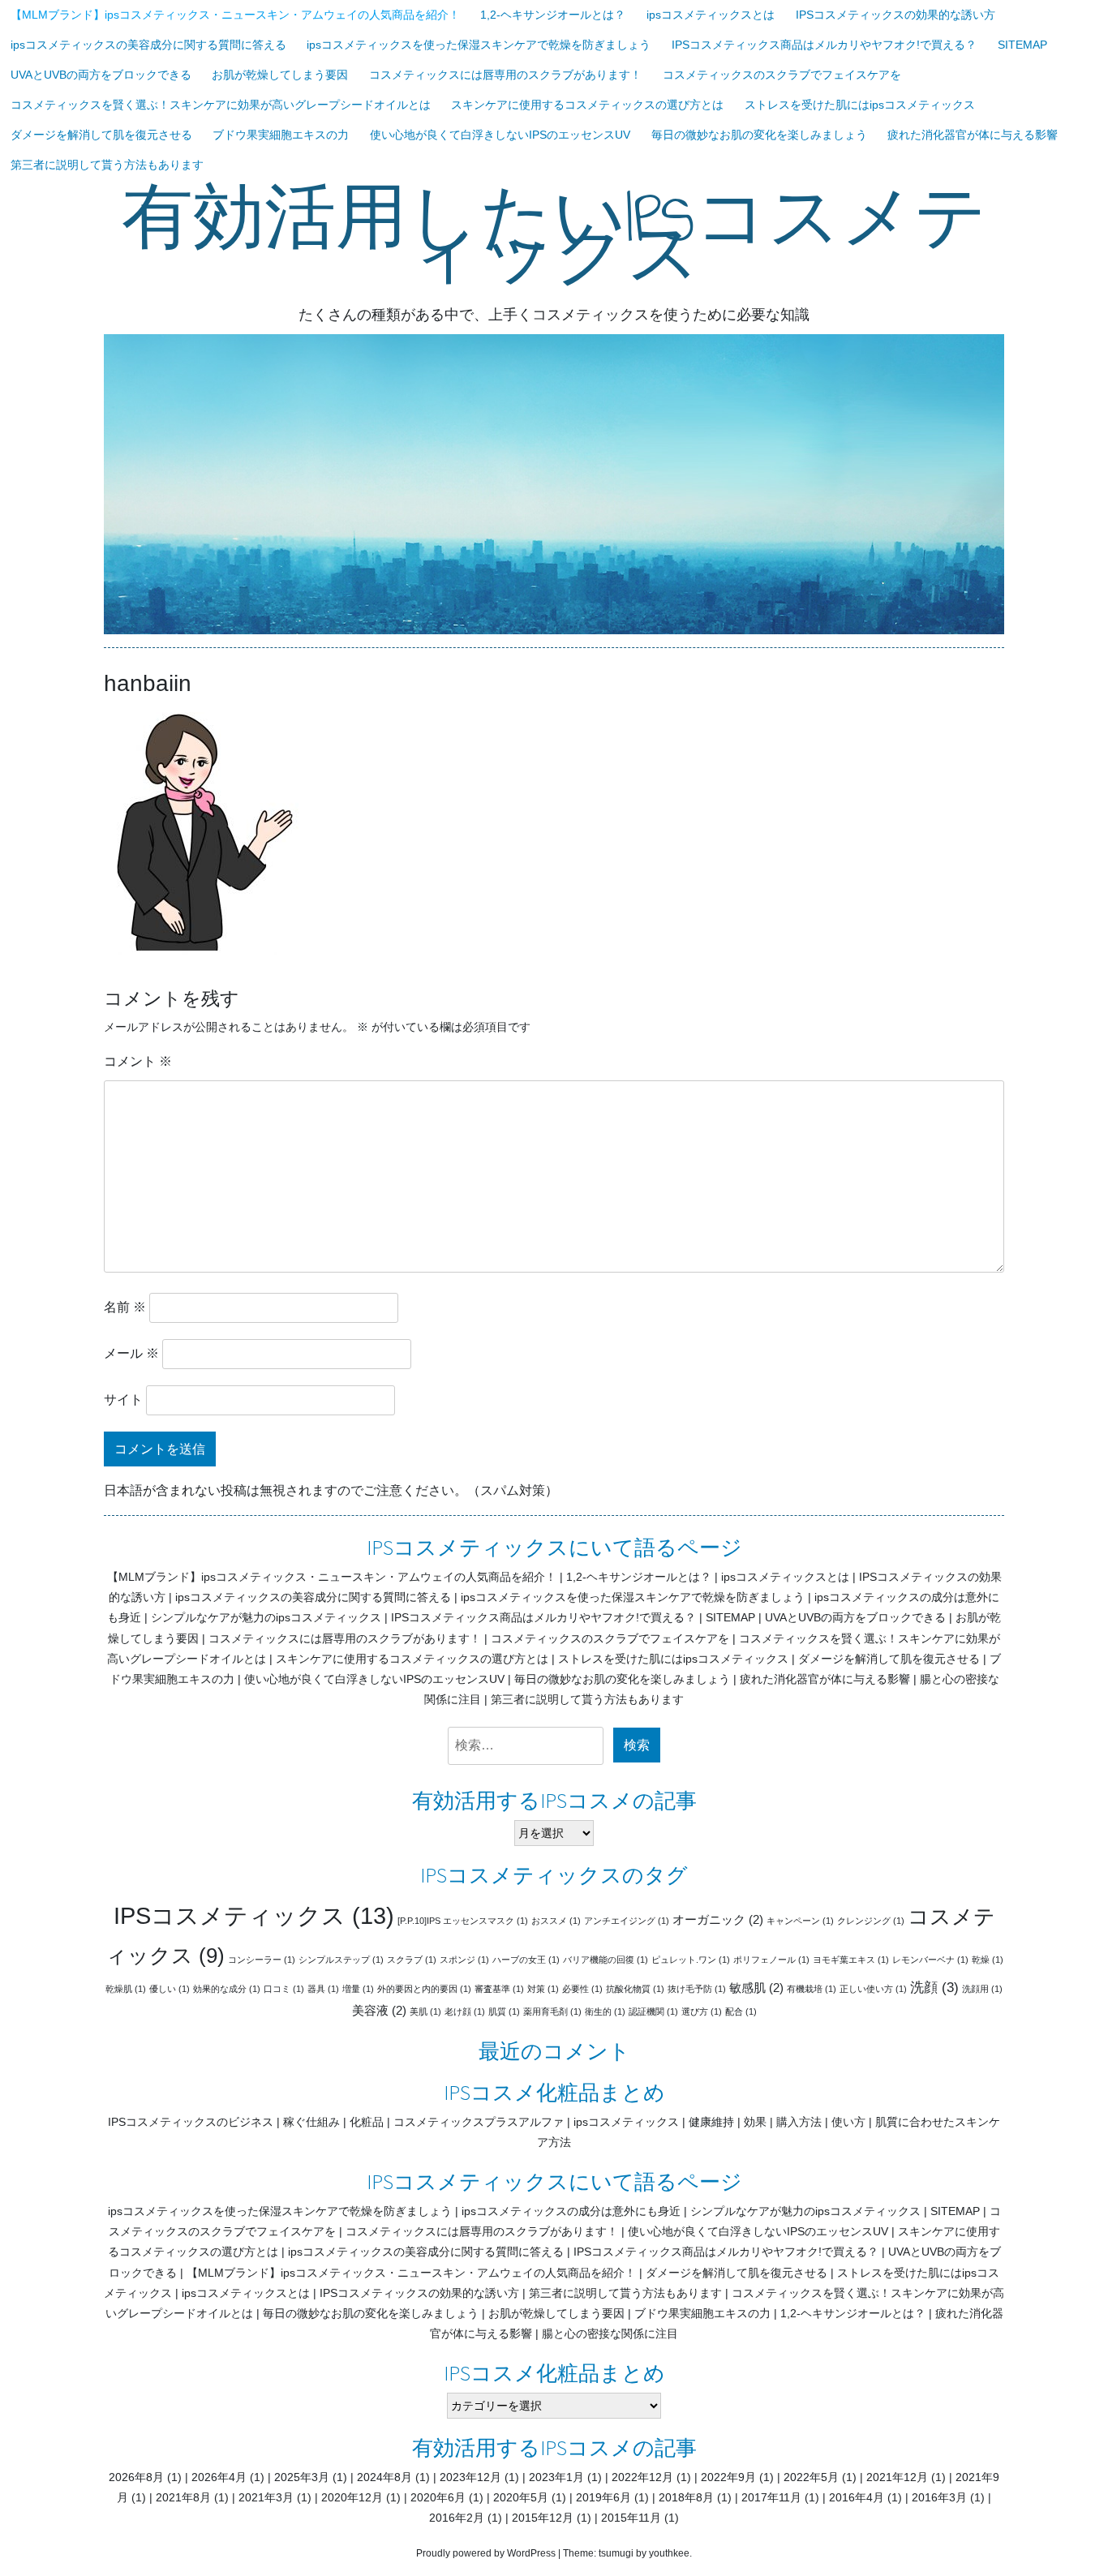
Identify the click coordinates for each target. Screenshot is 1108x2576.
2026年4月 (219, 2477)
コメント (138, 1061)
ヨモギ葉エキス (851, 1960)
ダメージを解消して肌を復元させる (101, 135)
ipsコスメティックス (626, 2122)
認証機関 (653, 2011)
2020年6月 (438, 2497)
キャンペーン (800, 1921)
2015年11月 (631, 2518)
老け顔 (465, 2011)
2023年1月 (556, 2477)
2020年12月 (352, 2497)
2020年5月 (521, 2497)
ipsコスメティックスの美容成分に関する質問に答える (148, 45)
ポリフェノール (771, 1960)
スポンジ (464, 1960)
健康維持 (711, 2122)
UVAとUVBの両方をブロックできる (101, 75)
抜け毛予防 (697, 1989)
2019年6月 (603, 2497)
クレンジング (871, 1921)
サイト (123, 1400)
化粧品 (367, 2122)
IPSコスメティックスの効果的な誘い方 (895, 15)
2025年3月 (302, 2477)
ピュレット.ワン (691, 1960)
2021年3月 (266, 2497)
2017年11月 (771, 2497)
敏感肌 (756, 1988)
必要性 (582, 1989)
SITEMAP (1022, 45)
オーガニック (718, 1920)
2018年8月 (686, 2497)
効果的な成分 (227, 1989)
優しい (170, 1989)
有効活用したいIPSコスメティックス (554, 237)
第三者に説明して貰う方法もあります (107, 165)
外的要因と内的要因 (424, 1989)
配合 (741, 2011)
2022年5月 (811, 2477)
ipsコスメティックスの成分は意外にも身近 (571, 2211)
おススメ (556, 1921)
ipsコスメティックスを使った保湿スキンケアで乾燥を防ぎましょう (479, 45)
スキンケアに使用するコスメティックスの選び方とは (587, 105)
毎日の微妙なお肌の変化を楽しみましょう (759, 135)
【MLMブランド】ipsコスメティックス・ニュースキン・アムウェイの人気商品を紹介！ (235, 15)
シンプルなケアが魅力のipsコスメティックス (266, 1617)
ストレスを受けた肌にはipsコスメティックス (860, 105)
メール (131, 1353)
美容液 (379, 2011)
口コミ (284, 1989)
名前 (125, 1307)
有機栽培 (812, 1989)
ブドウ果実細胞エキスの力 (281, 135)
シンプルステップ (341, 1960)
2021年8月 (183, 2497)
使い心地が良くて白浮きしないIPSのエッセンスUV (500, 135)
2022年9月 (728, 2477)
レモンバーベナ (930, 1960)
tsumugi (616, 2553)
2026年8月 (136, 2477)
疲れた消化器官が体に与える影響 (973, 135)
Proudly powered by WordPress (486, 2553)
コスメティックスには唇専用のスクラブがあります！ (505, 75)
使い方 (848, 2122)
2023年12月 (470, 2477)
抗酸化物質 (635, 1989)
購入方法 (799, 2122)
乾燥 (988, 1960)
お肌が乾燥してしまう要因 (280, 75)
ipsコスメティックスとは (711, 15)
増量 (358, 1989)
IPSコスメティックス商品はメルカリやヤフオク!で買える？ (824, 45)
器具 (323, 1989)
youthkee (669, 2553)
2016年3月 (939, 2497)
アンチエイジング (627, 1921)
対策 (543, 1989)
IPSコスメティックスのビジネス (191, 2122)
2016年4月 (857, 2497)
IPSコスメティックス (254, 1915)
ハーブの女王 (526, 1960)
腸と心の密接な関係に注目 (610, 2333)
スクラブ (412, 1960)
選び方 (702, 2011)
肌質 (504, 2011)
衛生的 (605, 2011)
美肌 (425, 2011)
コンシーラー (262, 1960)
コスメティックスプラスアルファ (479, 2122)
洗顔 (934, 1987)
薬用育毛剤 (552, 2011)
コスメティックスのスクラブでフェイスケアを (782, 75)
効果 (755, 2122)
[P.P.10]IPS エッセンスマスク (463, 1921)
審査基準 (499, 1989)
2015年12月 (543, 2518)
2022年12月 (642, 2477)
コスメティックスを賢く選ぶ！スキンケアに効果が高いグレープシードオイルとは (221, 105)
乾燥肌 (126, 1989)
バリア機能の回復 (606, 1960)
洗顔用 (982, 1989)
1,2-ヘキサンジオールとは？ (553, 15)
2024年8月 (384, 2477)
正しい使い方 (873, 1989)
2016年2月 (457, 2518)
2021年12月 (897, 2477)
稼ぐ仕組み (311, 2122)
